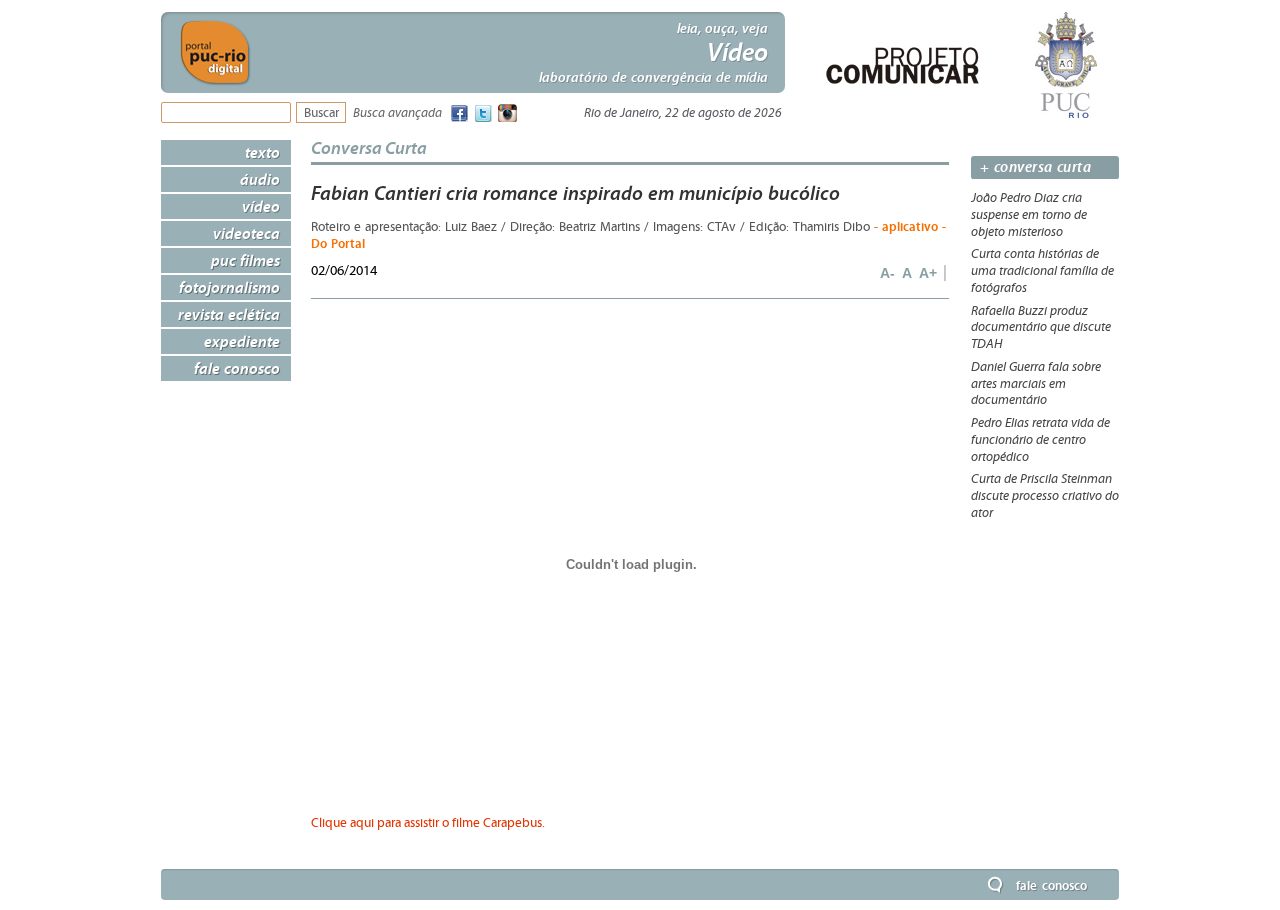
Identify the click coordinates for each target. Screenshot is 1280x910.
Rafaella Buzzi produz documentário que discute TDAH (1041, 328)
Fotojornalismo (229, 287)
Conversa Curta (369, 147)
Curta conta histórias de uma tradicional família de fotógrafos (1042, 271)
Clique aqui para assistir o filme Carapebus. (428, 823)
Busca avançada (397, 113)
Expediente (242, 341)
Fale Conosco (237, 368)
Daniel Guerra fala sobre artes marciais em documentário (1036, 384)
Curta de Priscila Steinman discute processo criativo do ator (1045, 496)
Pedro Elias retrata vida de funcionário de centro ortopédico (1040, 440)
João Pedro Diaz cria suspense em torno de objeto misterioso (1029, 215)
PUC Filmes (245, 260)
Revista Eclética (229, 314)
